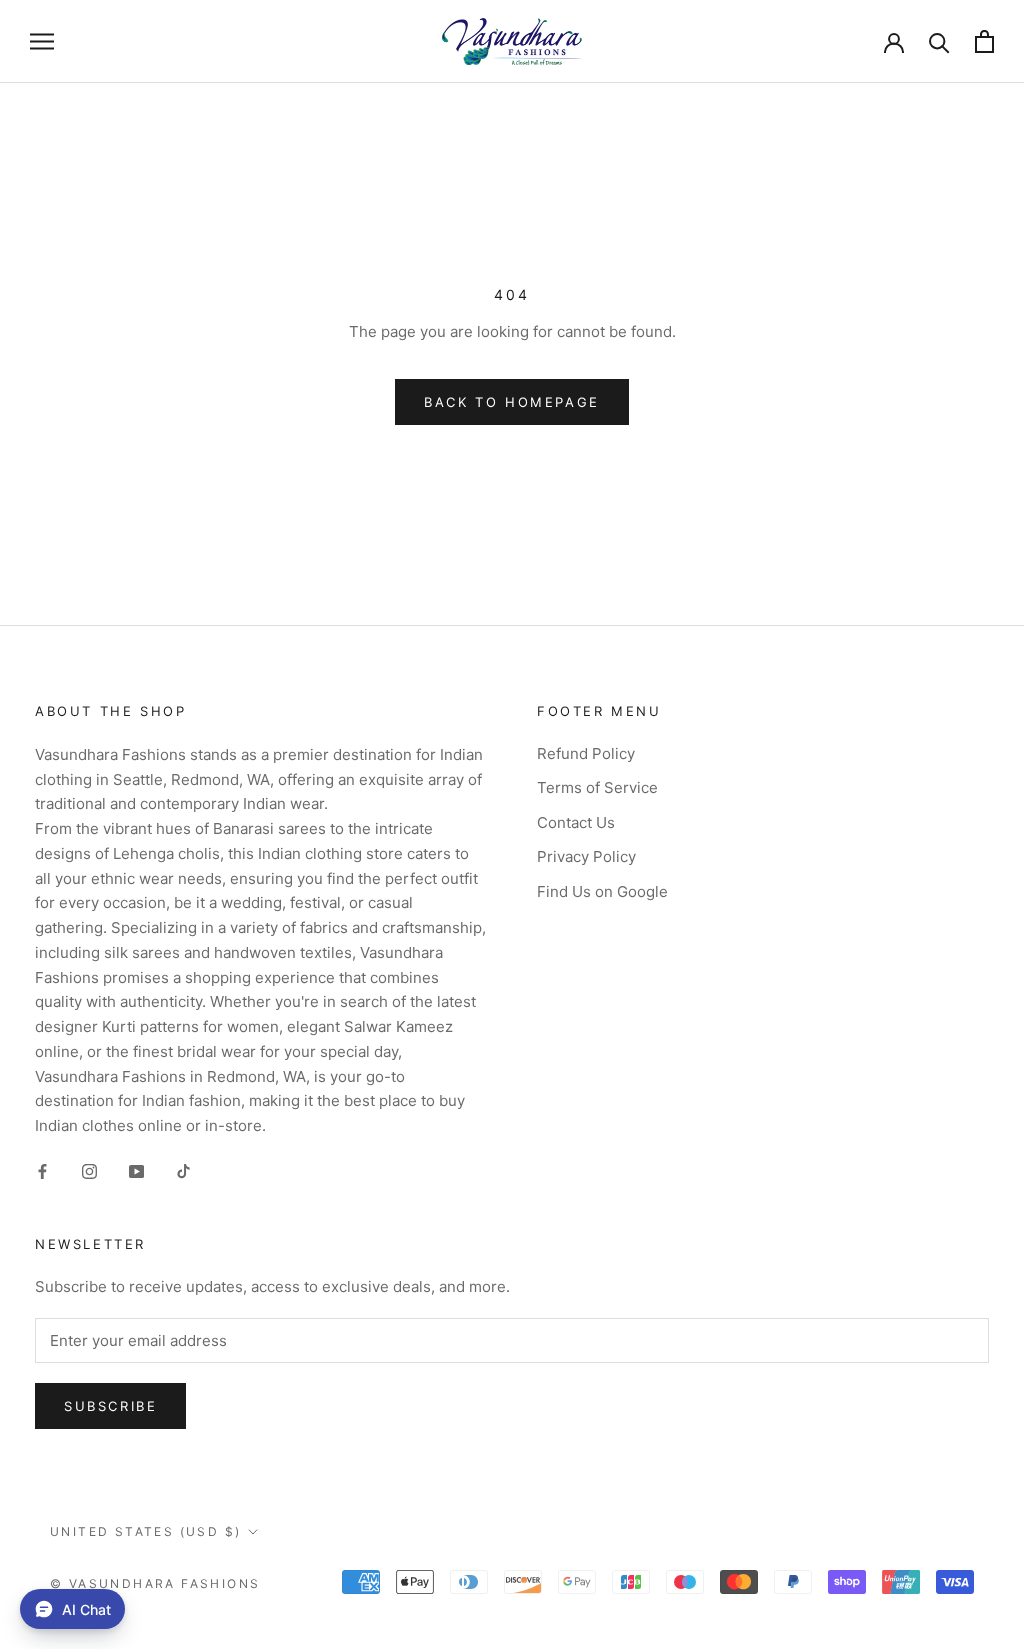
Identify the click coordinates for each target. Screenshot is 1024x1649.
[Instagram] (89, 1171)
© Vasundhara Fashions (155, 1583)
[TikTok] (183, 1171)
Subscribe (110, 1406)
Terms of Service (597, 787)
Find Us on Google (602, 891)
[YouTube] (136, 1171)
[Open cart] (984, 41)
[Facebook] (42, 1171)
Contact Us (576, 822)
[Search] (939, 41)
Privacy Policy (586, 856)
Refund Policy (586, 753)
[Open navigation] (42, 41)
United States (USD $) (145, 1531)
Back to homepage (512, 402)
